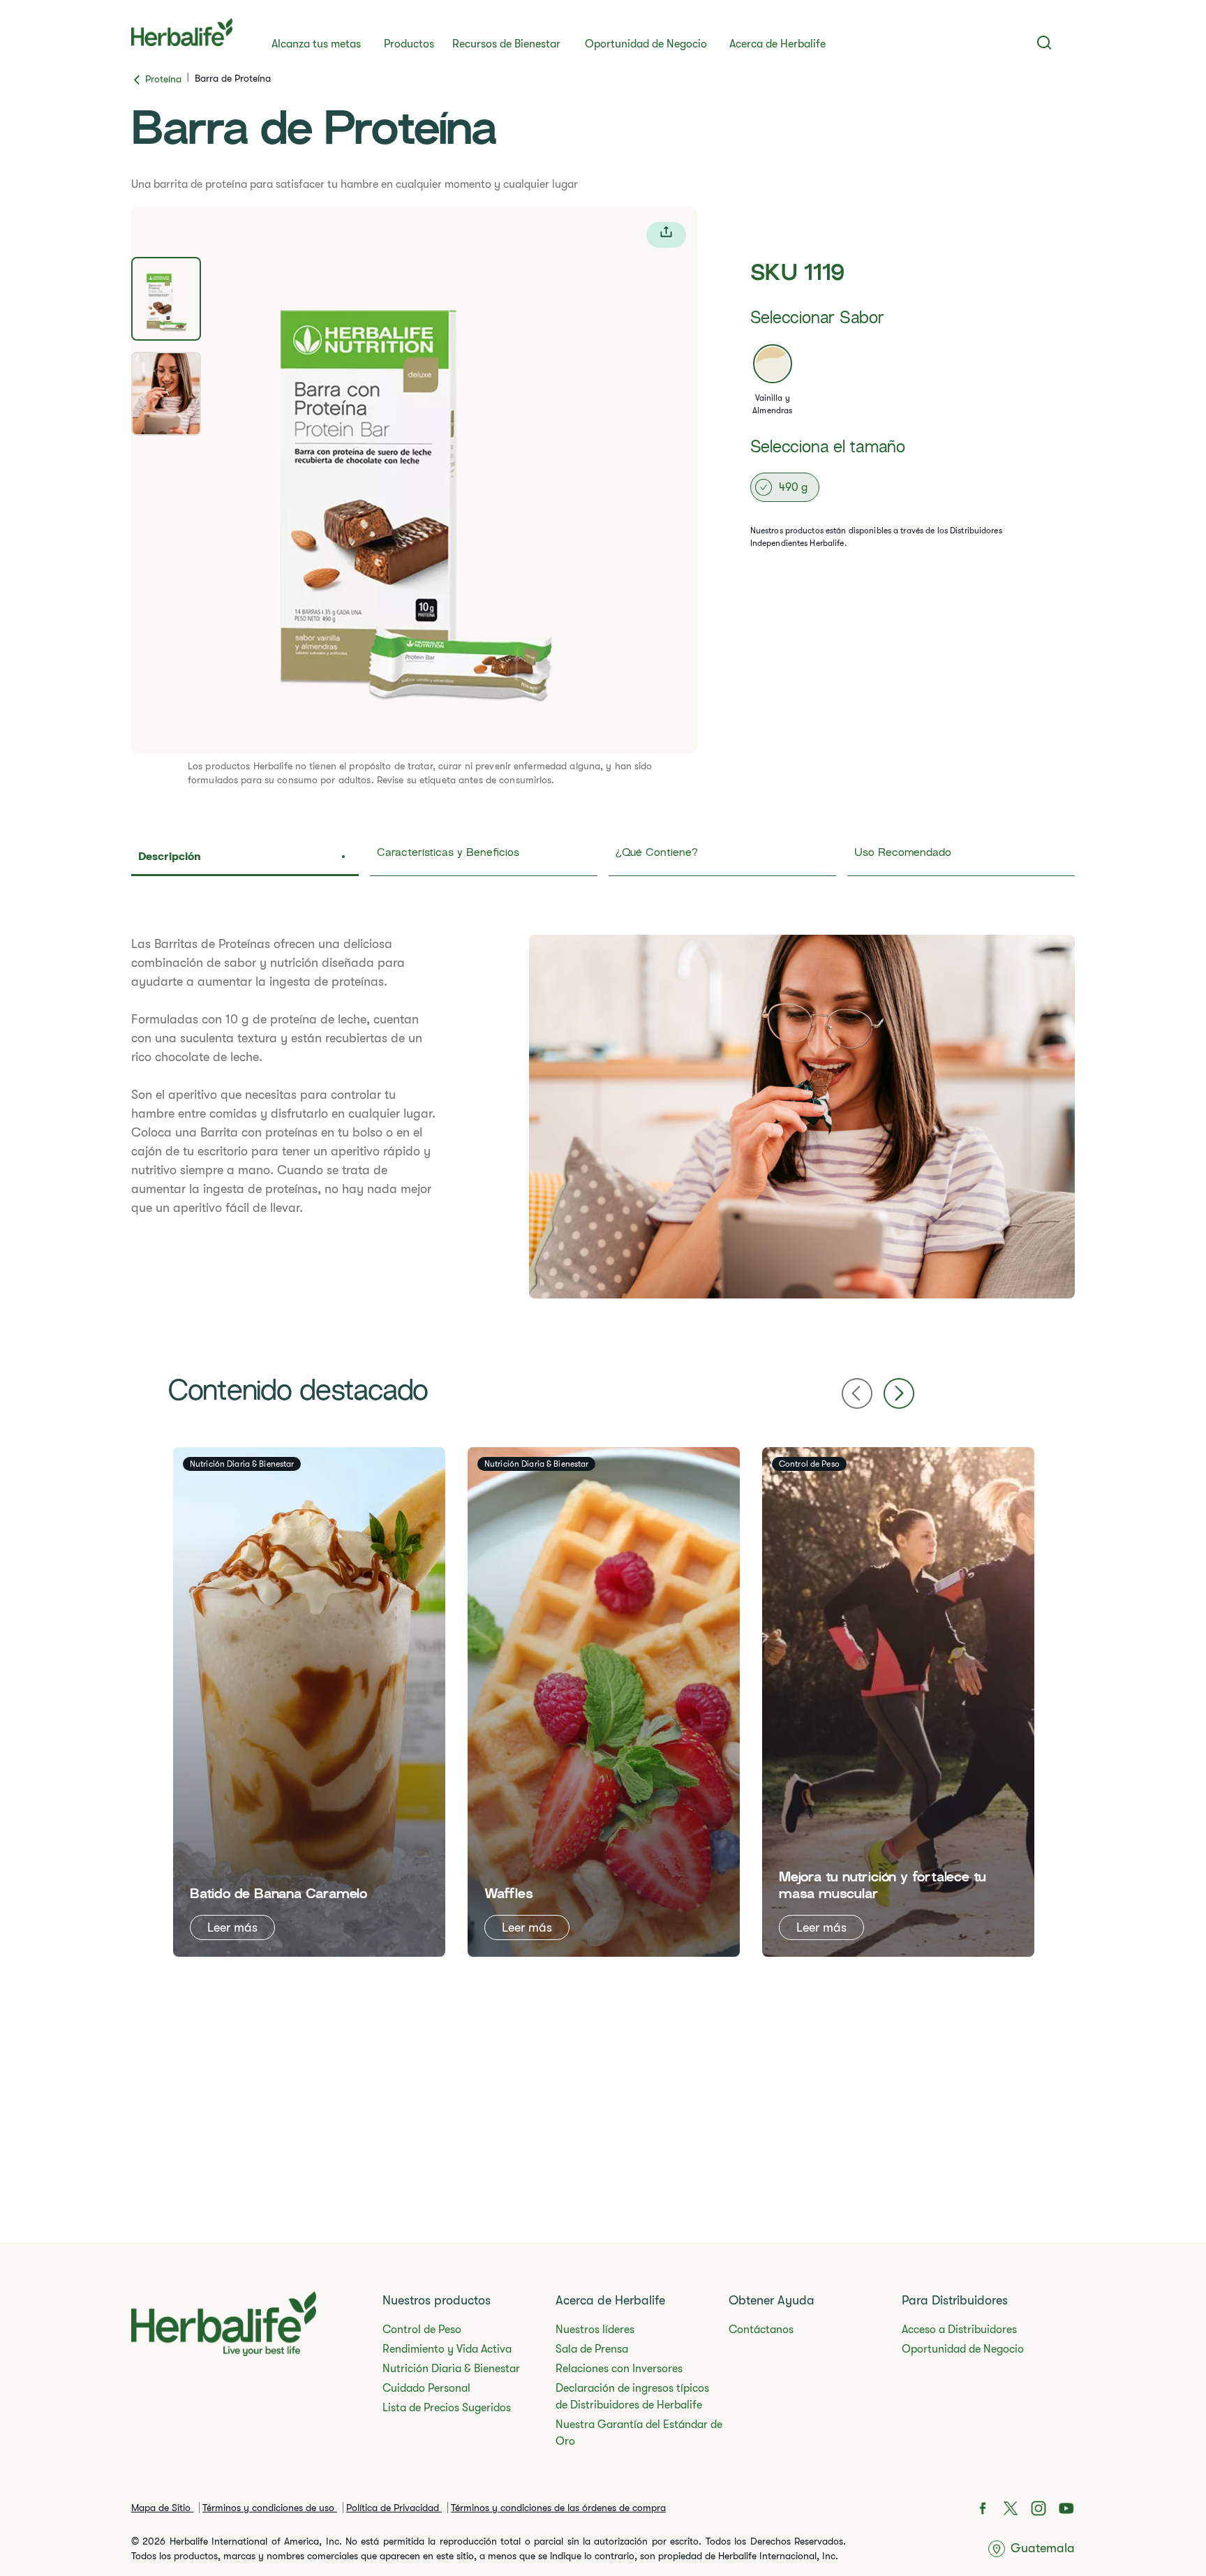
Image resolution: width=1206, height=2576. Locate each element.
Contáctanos (761, 2330)
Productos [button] (409, 44)
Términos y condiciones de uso (270, 2508)
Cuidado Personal (426, 2388)
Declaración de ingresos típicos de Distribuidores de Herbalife (632, 2397)
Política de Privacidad (394, 2508)
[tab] (166, 299)
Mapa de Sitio (162, 2508)
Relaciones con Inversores (619, 2369)
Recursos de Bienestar (506, 44)
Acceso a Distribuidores (959, 2330)
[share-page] (666, 235)
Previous (857, 1393)
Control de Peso (422, 2330)
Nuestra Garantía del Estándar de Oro (639, 2433)
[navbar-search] (1044, 43)
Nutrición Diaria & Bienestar (451, 2369)
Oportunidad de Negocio (646, 44)
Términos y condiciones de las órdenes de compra (558, 2508)
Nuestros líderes (595, 2330)
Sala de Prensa (592, 2349)
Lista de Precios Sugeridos (447, 2408)
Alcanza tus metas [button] (316, 44)
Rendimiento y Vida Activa (447, 2349)
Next (899, 1393)
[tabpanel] (414, 480)
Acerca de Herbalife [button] (777, 44)
